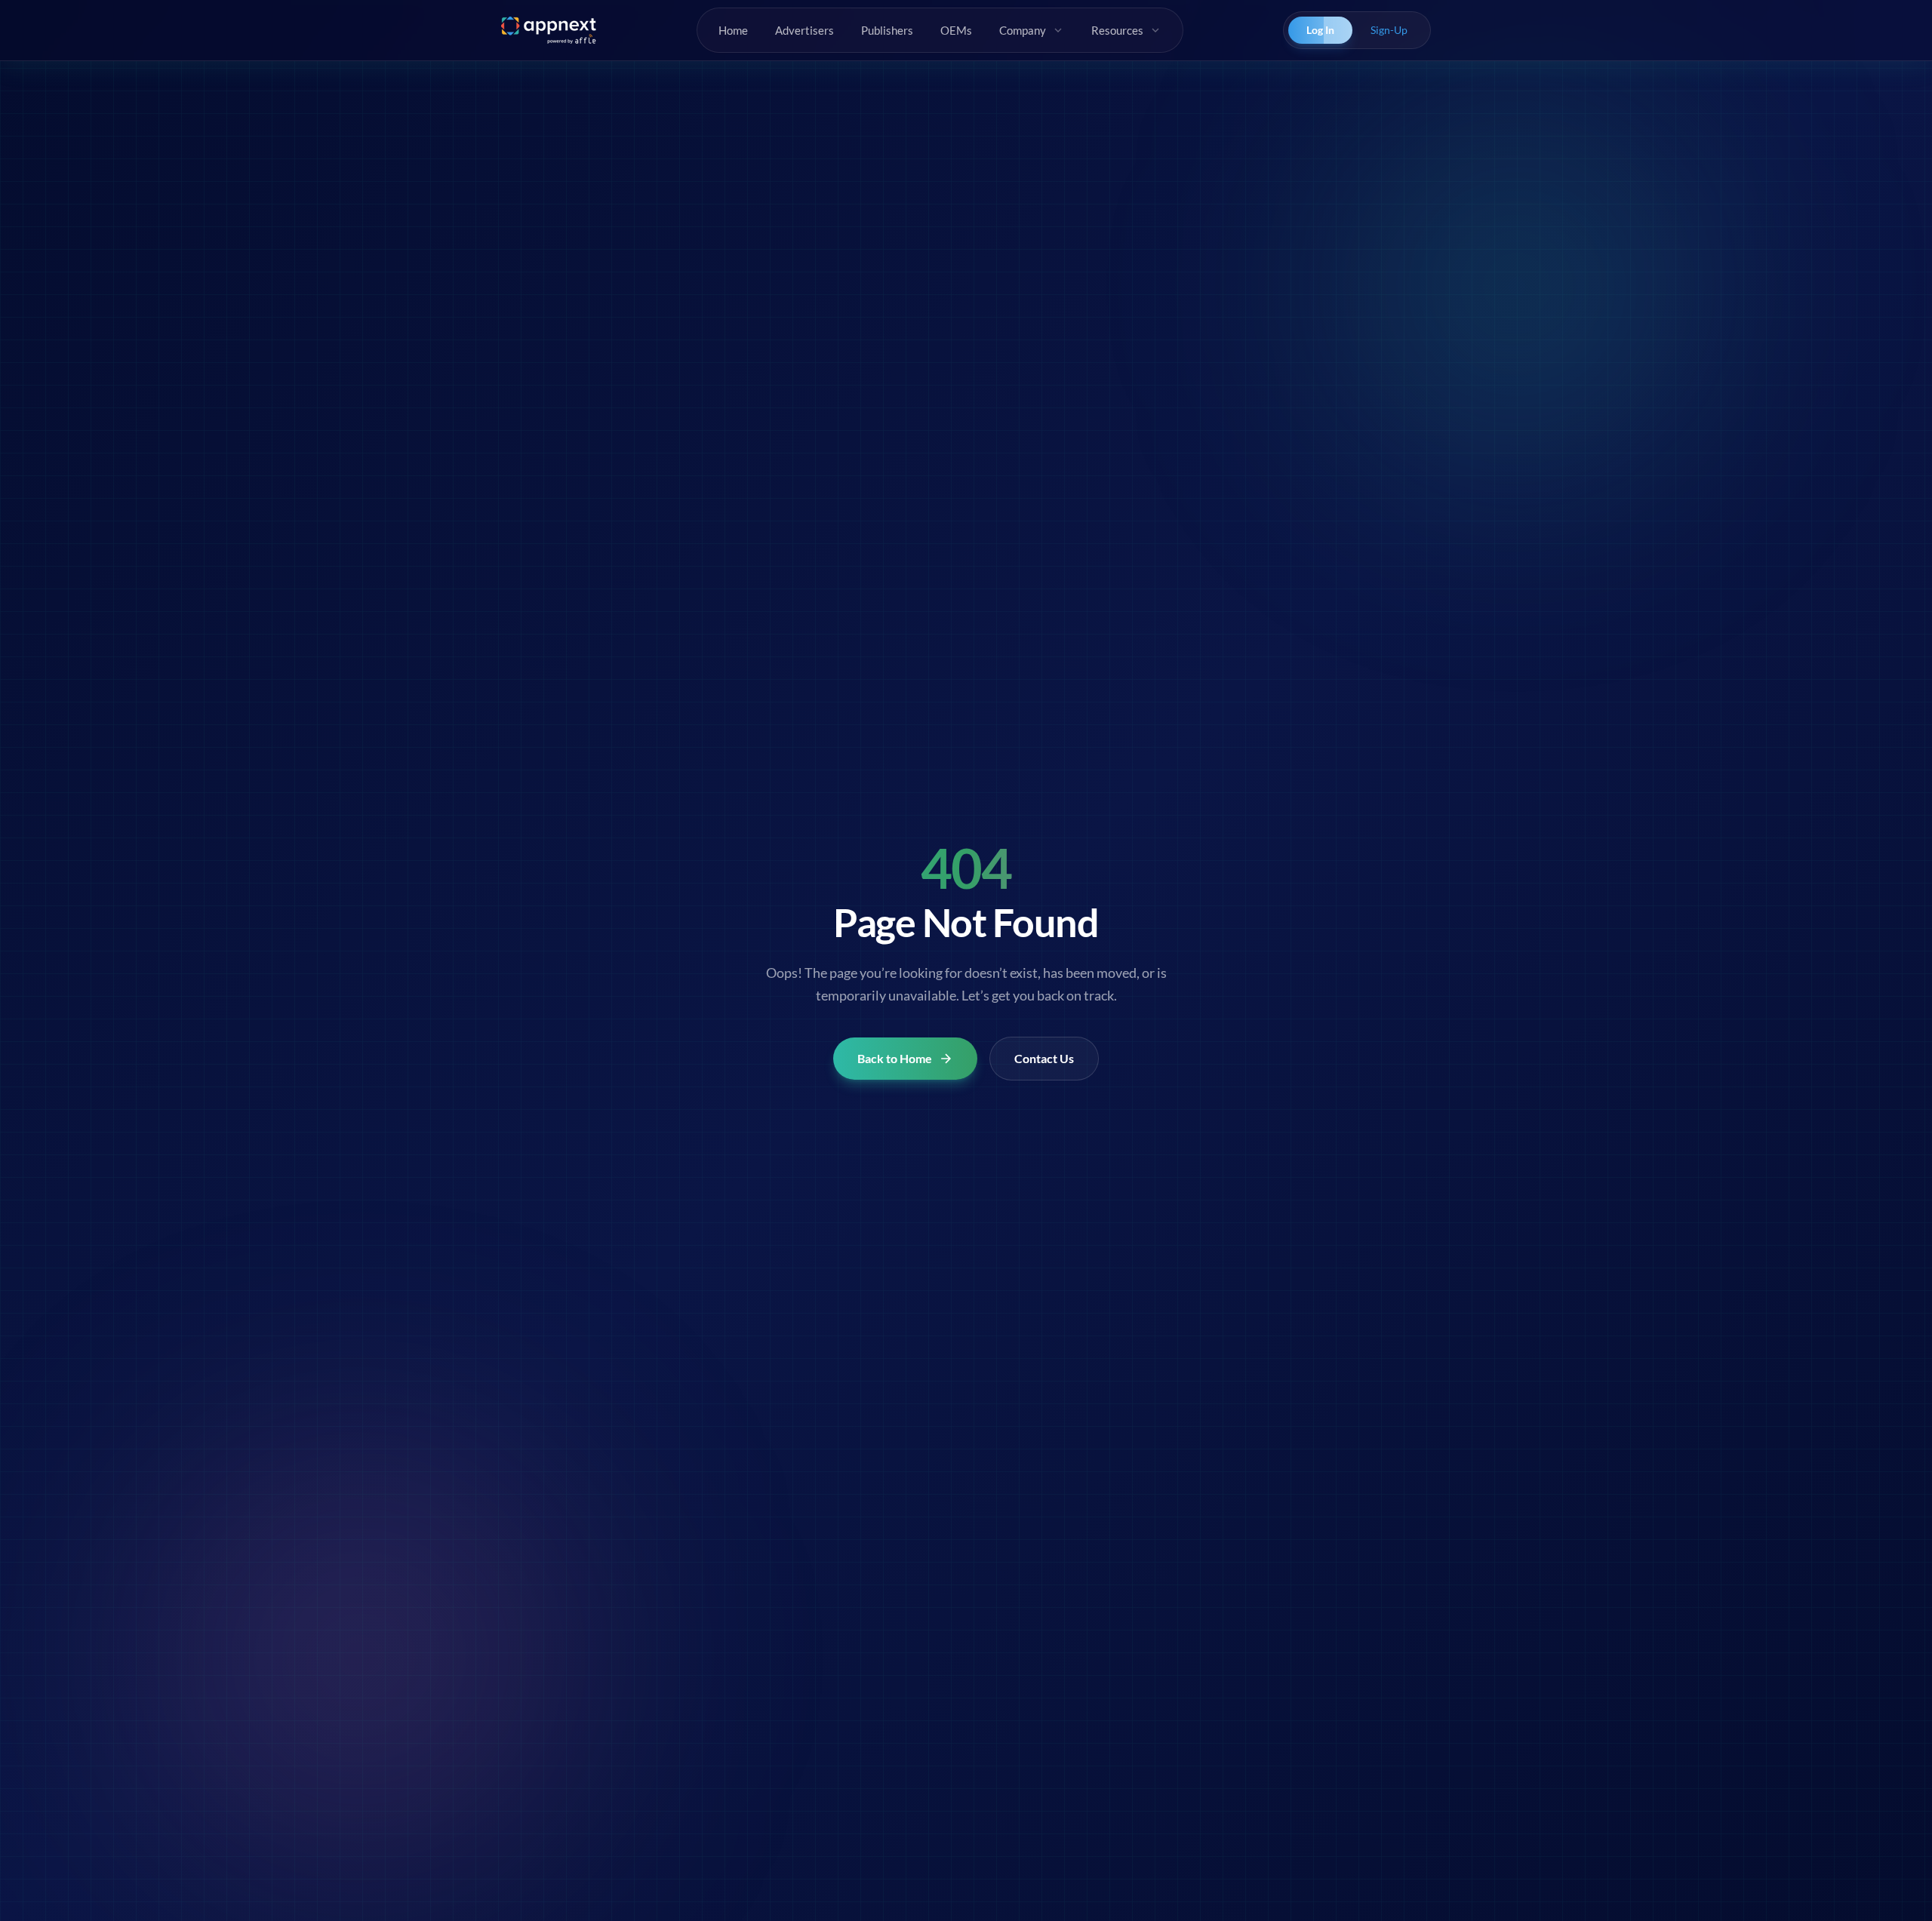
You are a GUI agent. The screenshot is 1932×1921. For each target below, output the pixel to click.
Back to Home (895, 1058)
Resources (1117, 30)
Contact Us (1044, 1058)
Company (1023, 30)
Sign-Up (1389, 30)
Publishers (887, 30)
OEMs (956, 30)
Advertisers (804, 30)
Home (733, 30)
